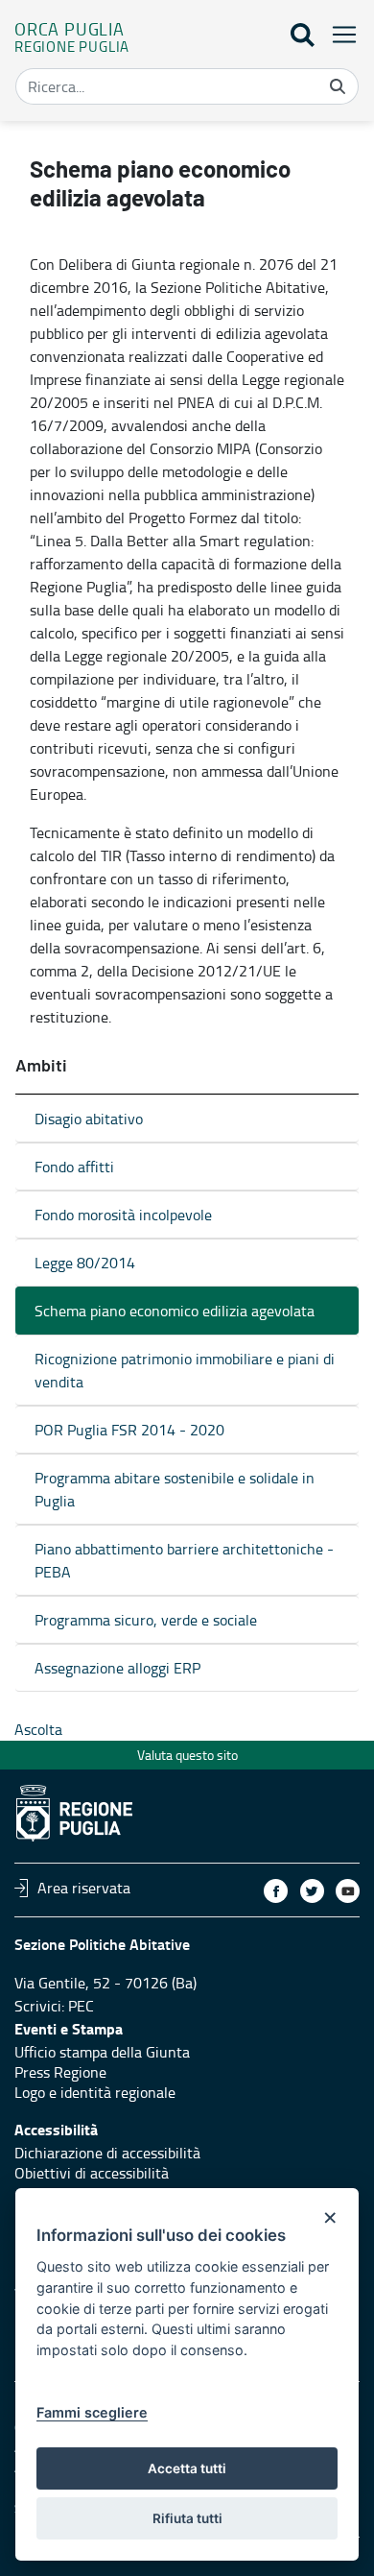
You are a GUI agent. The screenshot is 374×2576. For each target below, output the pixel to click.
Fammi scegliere (92, 2412)
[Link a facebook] (276, 1891)
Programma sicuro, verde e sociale (146, 1620)
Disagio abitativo (89, 1119)
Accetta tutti (187, 2468)
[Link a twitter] (312, 1891)
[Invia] (338, 86)
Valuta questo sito (187, 1755)
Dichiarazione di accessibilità (107, 2153)
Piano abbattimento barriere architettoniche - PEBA (184, 1560)
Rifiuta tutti (187, 2518)
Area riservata (84, 1888)
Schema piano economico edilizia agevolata (175, 1311)
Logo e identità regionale (95, 2092)
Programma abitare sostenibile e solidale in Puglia (175, 1489)
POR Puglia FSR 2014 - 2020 (129, 1430)
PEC (81, 2006)
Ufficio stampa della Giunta (102, 2052)
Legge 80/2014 (85, 1263)
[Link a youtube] (348, 1891)
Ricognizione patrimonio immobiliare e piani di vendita (185, 1370)
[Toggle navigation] (339, 34)
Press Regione (60, 2072)
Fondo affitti (74, 1167)
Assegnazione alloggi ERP (117, 1668)
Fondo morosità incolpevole (123, 1215)
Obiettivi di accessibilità (92, 2173)
